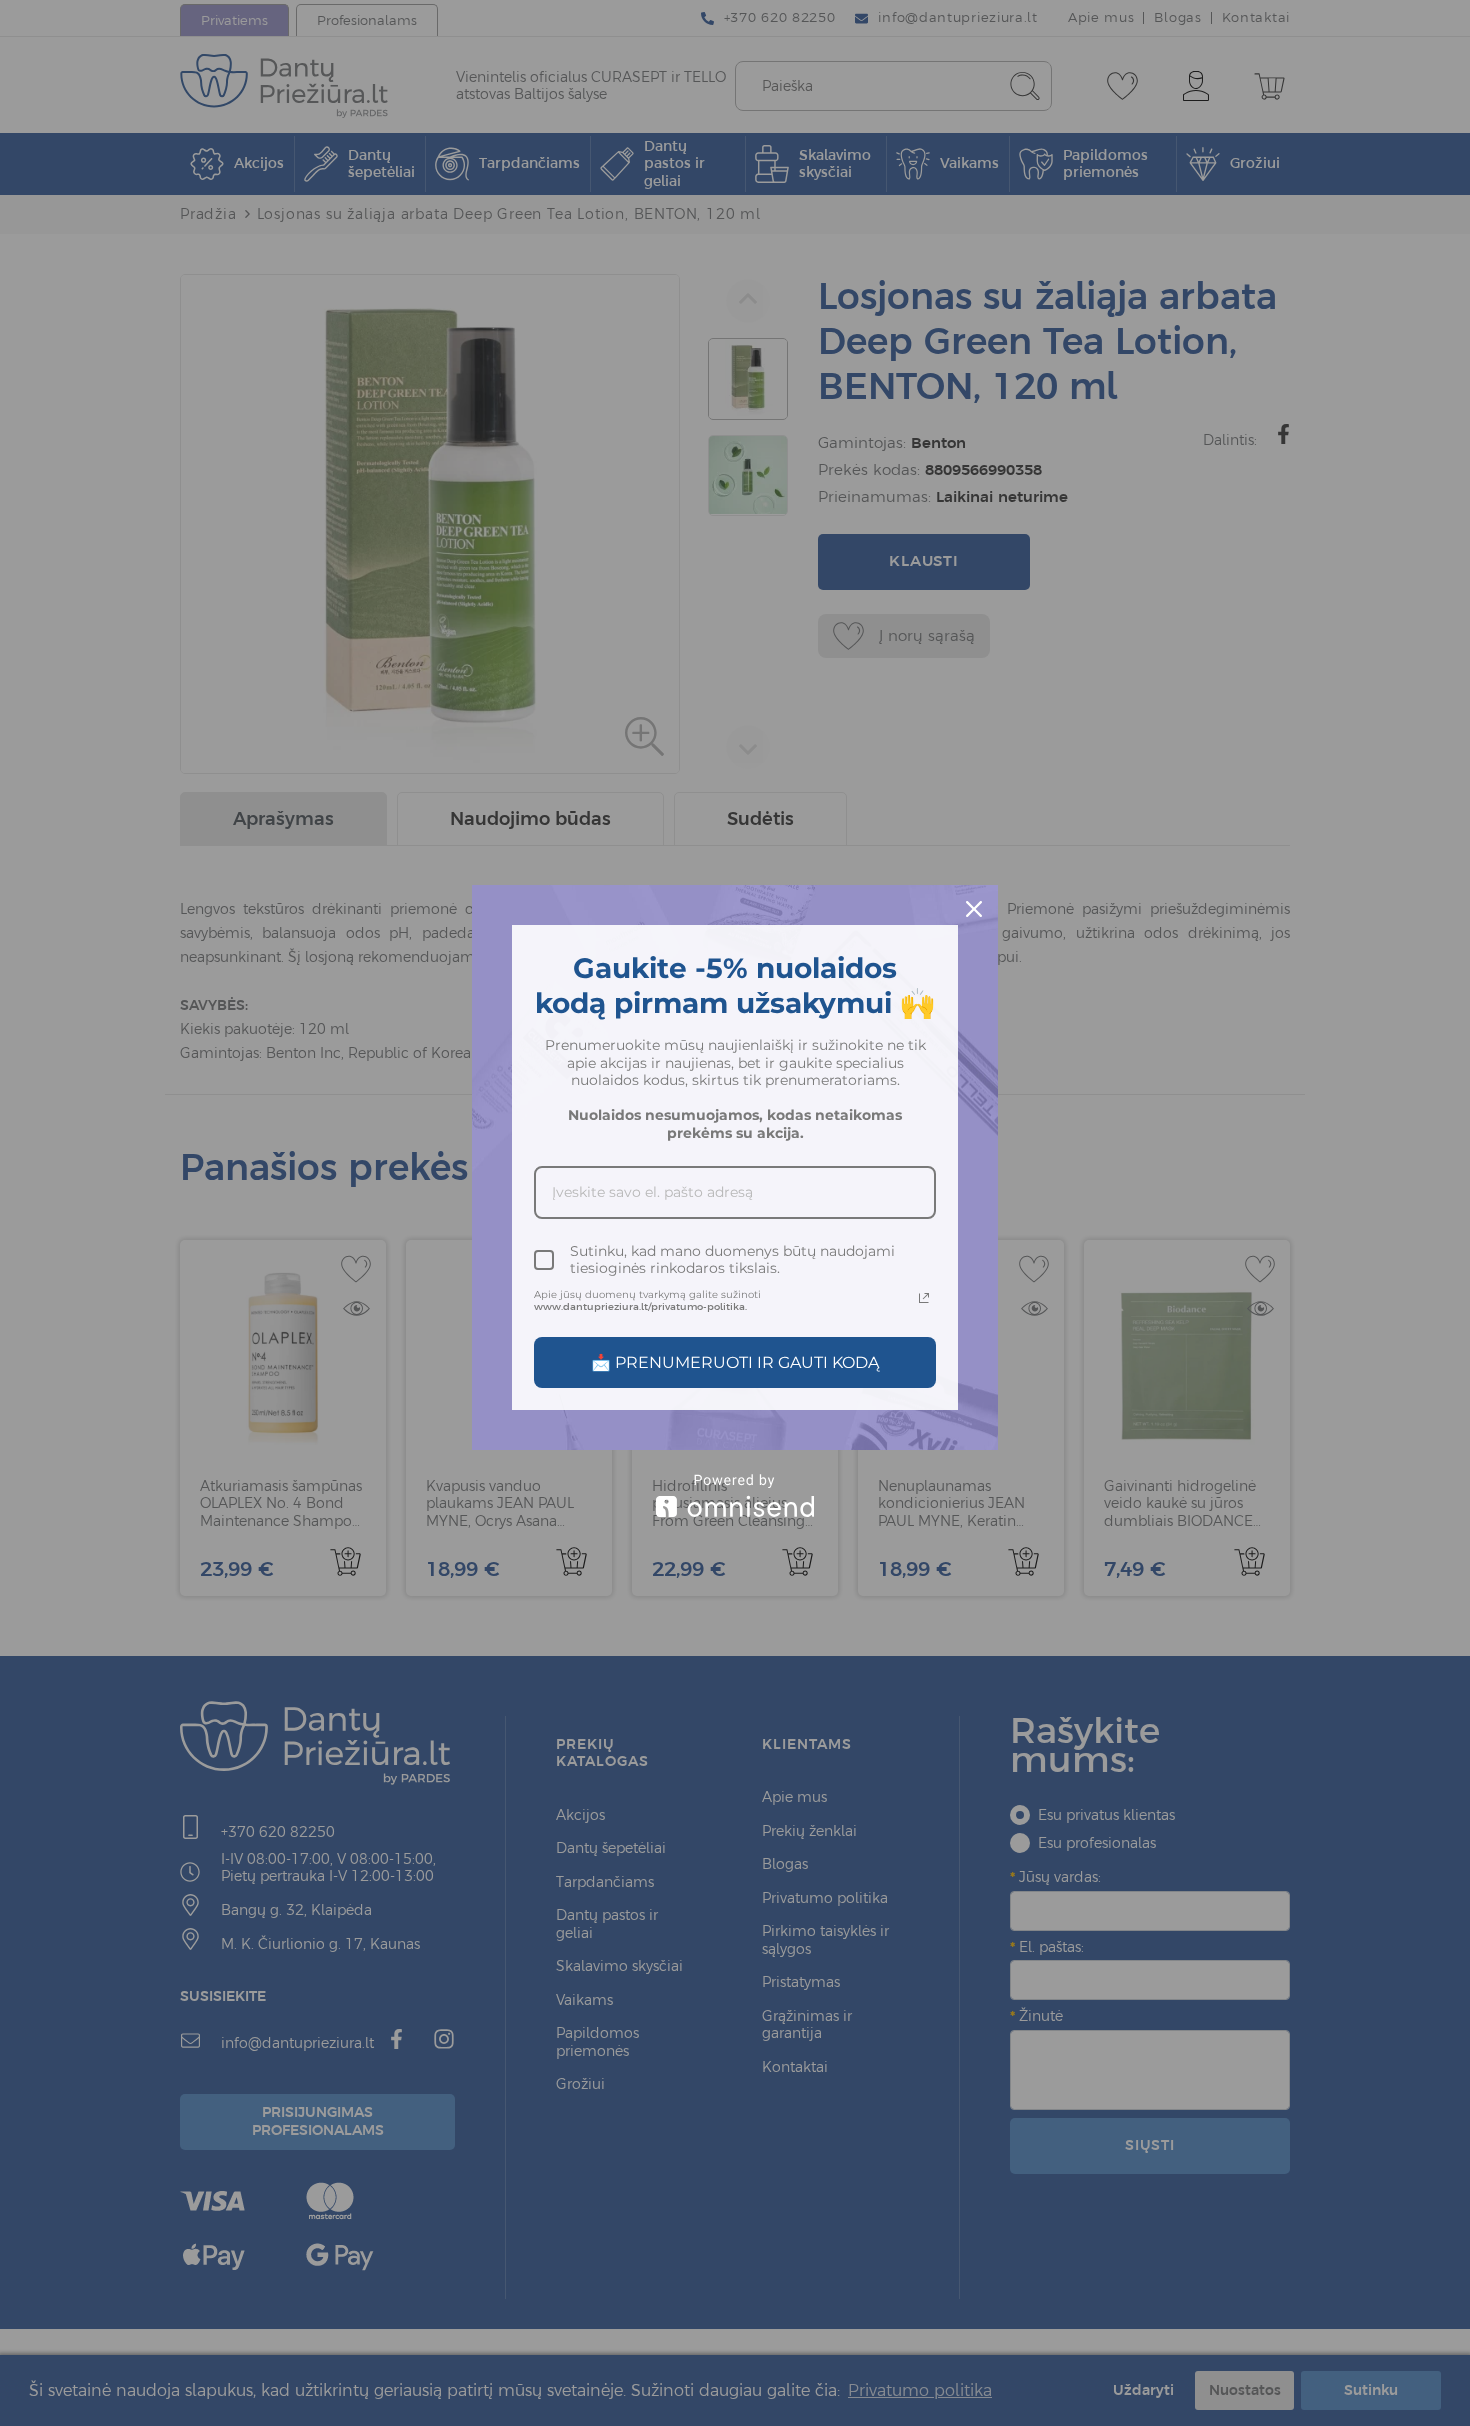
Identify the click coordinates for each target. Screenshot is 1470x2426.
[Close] (974, 909)
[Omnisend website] (735, 1495)
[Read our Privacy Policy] (924, 1298)
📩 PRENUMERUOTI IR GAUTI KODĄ (735, 1362)
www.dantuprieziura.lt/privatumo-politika (639, 1306)
